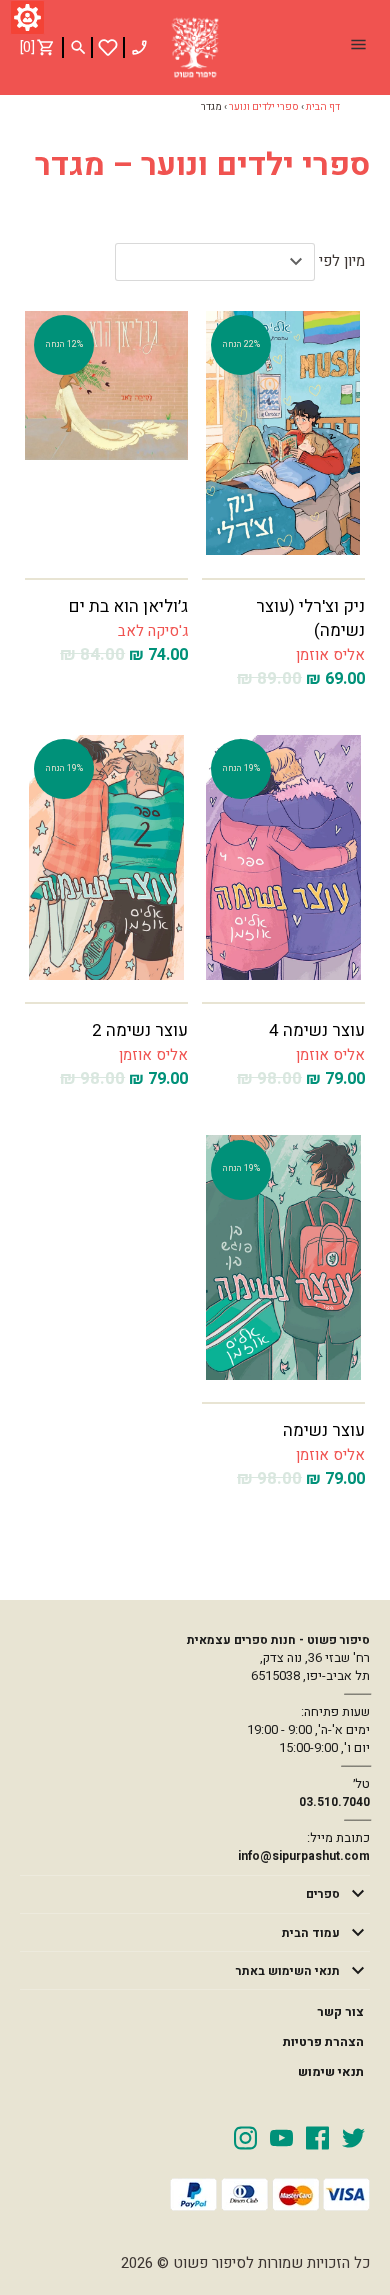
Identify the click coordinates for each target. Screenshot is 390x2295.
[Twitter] (353, 2137)
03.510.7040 (334, 1802)
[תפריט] (358, 47)
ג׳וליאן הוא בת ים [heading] (128, 606)
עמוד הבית (311, 1933)
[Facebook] (317, 2137)
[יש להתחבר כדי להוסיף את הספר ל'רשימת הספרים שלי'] (108, 47)
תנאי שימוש (331, 2072)
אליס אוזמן (330, 655)
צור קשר (340, 2012)
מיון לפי (342, 261)
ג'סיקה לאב (153, 631)
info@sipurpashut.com (304, 1856)
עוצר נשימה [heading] (324, 1430)
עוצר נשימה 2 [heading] (140, 1030)
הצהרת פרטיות (323, 2042)
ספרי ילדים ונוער (264, 107)
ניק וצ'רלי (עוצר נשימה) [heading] (310, 618)
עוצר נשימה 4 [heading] (317, 1030)
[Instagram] (245, 2137)
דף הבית (323, 107)
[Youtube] (281, 2137)
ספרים (323, 1894)
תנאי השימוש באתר (288, 1971)
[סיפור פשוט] (195, 48)
